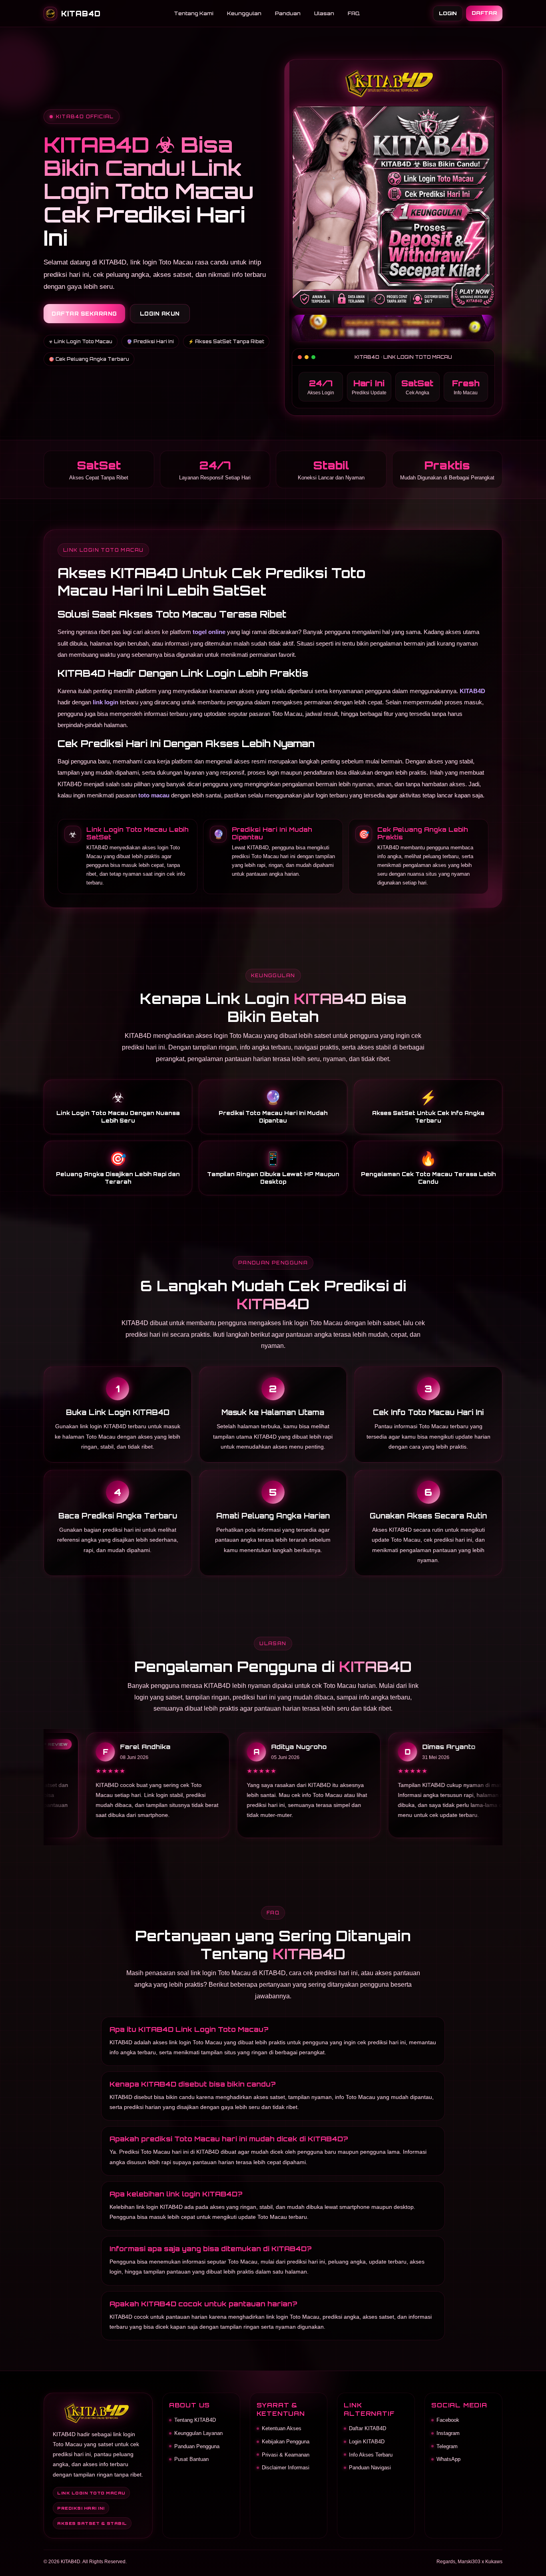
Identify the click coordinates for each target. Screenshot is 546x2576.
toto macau (154, 795)
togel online (209, 632)
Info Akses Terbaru (371, 2455)
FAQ (354, 13)
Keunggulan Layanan (198, 2433)
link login (106, 702)
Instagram (448, 2433)
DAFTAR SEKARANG (84, 314)
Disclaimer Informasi (286, 2468)
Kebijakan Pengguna (286, 2442)
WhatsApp (448, 2459)
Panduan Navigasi (370, 2468)
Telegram (447, 2446)
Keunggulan (244, 13)
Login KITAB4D (367, 2442)
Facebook (448, 2420)
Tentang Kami (194, 13)
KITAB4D (472, 691)
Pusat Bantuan (191, 2459)
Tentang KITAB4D (195, 2420)
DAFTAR (484, 13)
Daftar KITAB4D (368, 2428)
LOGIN (448, 13)
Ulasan (324, 13)
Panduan (288, 13)
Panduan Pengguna (197, 2446)
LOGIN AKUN (160, 314)
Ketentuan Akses (282, 2428)
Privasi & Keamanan (286, 2455)
